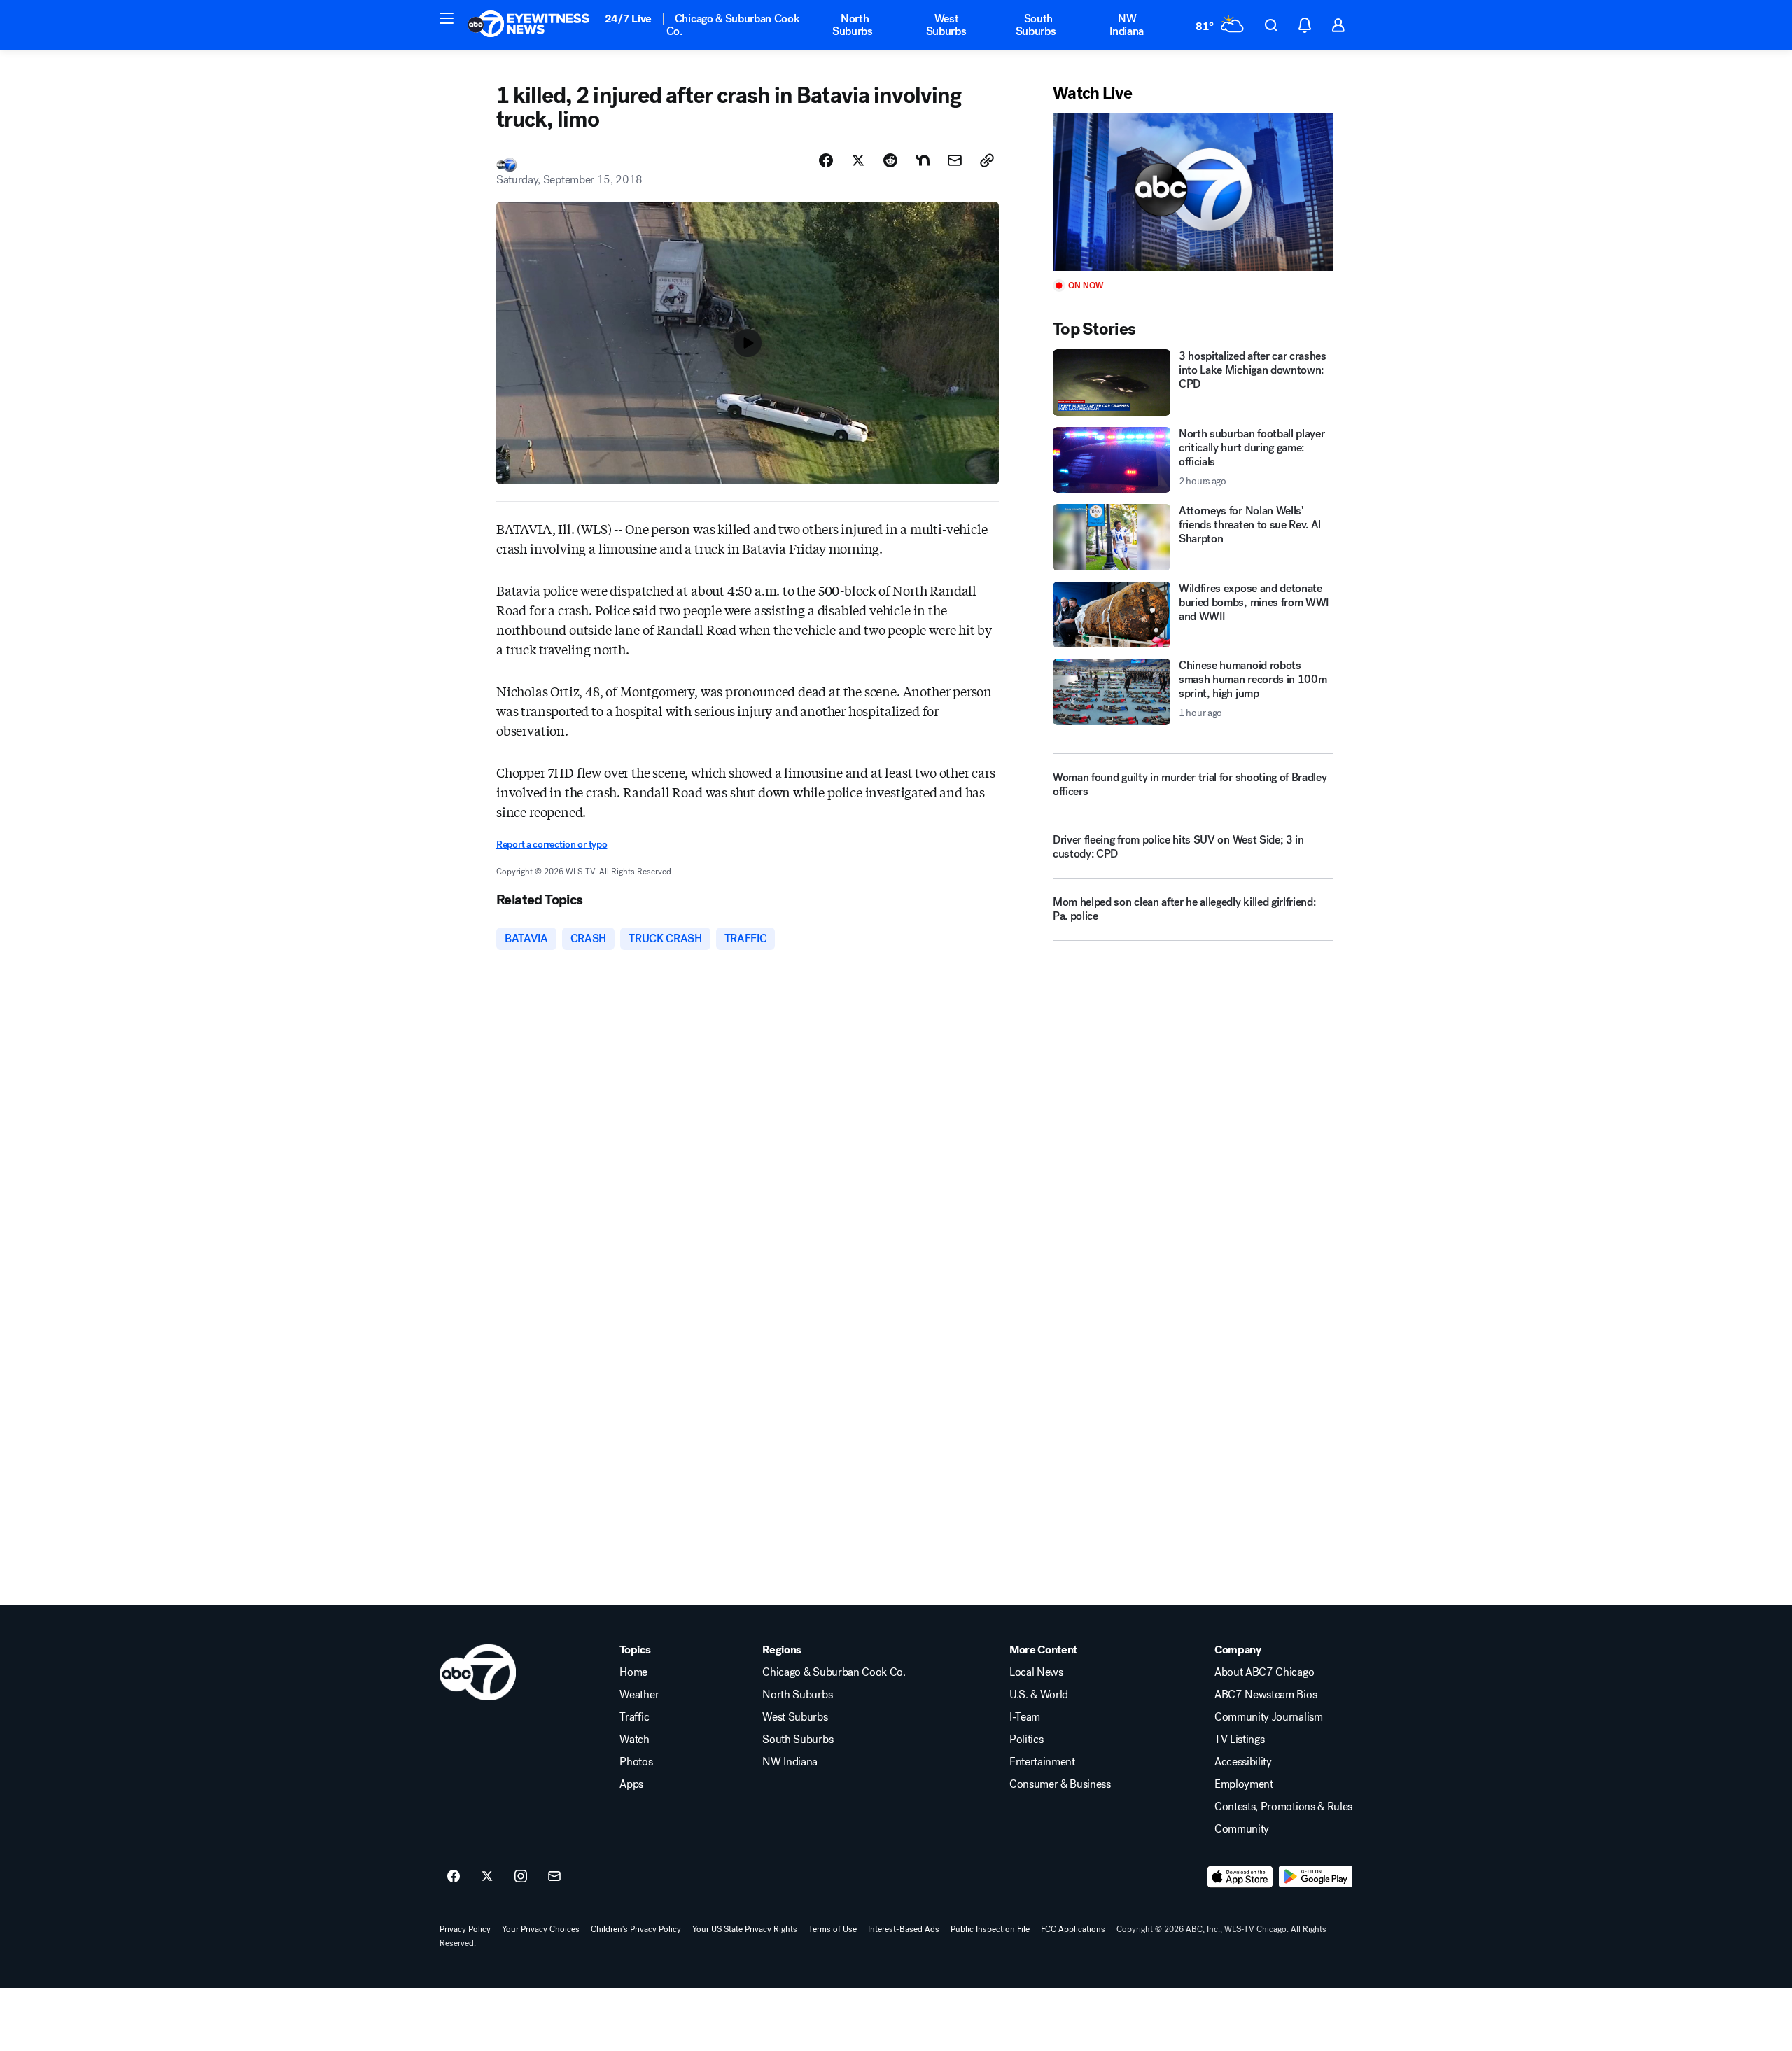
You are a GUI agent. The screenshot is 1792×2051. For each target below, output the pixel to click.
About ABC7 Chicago (1264, 1672)
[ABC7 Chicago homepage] (529, 25)
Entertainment (1042, 1762)
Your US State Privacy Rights (745, 1929)
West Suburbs (946, 25)
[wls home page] (478, 1672)
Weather (639, 1695)
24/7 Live (628, 19)
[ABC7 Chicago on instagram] (521, 1877)
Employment (1244, 1784)
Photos (636, 1762)
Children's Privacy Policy (636, 1929)
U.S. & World (1039, 1695)
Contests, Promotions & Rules (1283, 1807)
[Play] (1193, 192)
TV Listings (1239, 1739)
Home (633, 1672)
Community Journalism (1269, 1717)
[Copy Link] (987, 160)
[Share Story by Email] (955, 160)
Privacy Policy (465, 1929)
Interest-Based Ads (904, 1929)
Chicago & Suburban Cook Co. (733, 25)
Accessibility (1243, 1762)
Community (1242, 1829)
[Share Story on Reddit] (890, 160)
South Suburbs (1036, 25)
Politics (1026, 1739)
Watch (634, 1739)
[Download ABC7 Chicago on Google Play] (1316, 1877)
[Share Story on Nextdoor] (923, 160)
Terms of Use (833, 1929)
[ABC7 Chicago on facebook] (454, 1877)
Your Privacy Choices (541, 1929)
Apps (631, 1784)
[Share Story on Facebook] (826, 160)
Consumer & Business (1060, 1784)
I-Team (1025, 1717)
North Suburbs (853, 25)
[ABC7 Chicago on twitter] (487, 1877)
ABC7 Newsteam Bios (1266, 1695)
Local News (1036, 1672)
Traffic (634, 1717)
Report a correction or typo (552, 845)
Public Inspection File (990, 1929)
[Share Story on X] (858, 160)
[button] (447, 18)
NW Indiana (1127, 25)
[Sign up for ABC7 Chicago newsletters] (554, 1877)
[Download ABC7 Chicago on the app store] (1240, 1877)
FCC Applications (1073, 1929)
